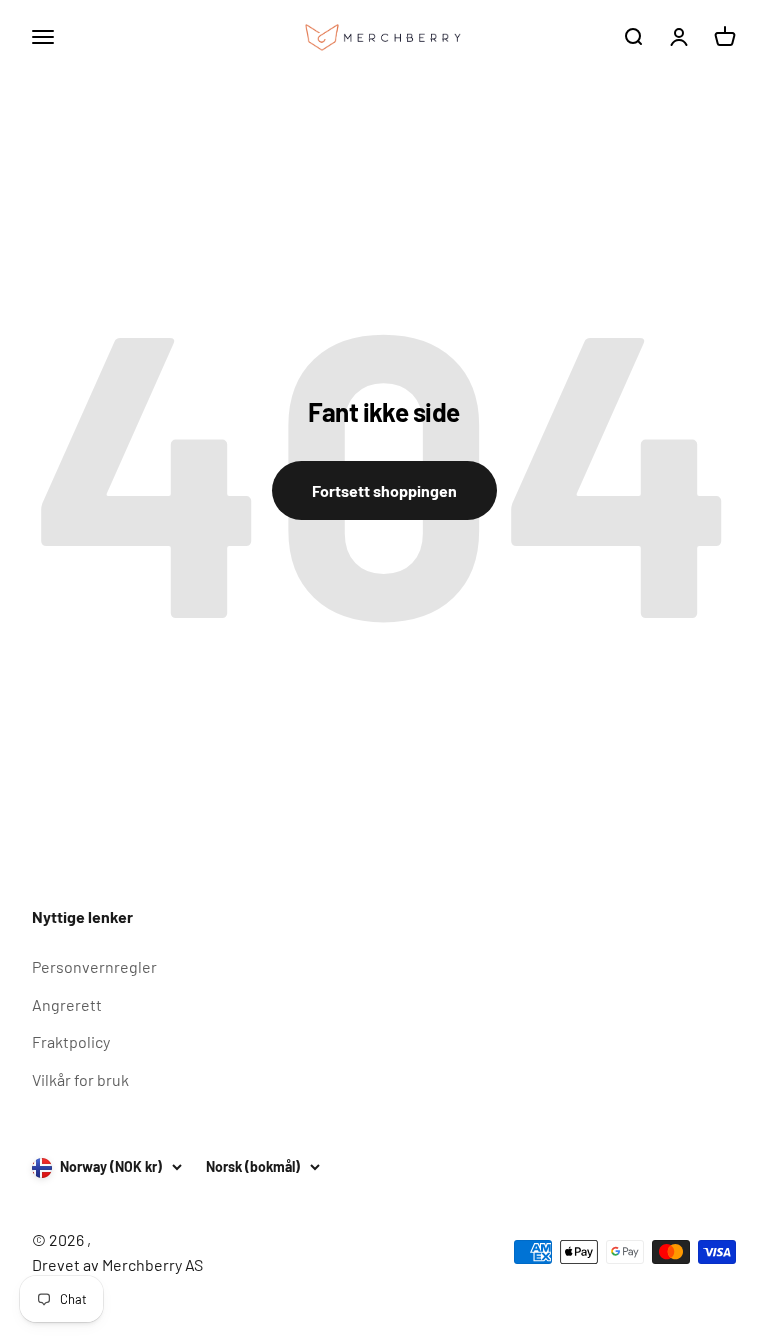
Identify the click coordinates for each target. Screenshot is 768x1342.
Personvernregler (94, 966)
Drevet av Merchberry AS (117, 1264)
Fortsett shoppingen (384, 490)
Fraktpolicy (71, 1041)
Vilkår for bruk (80, 1079)
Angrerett (67, 1004)
